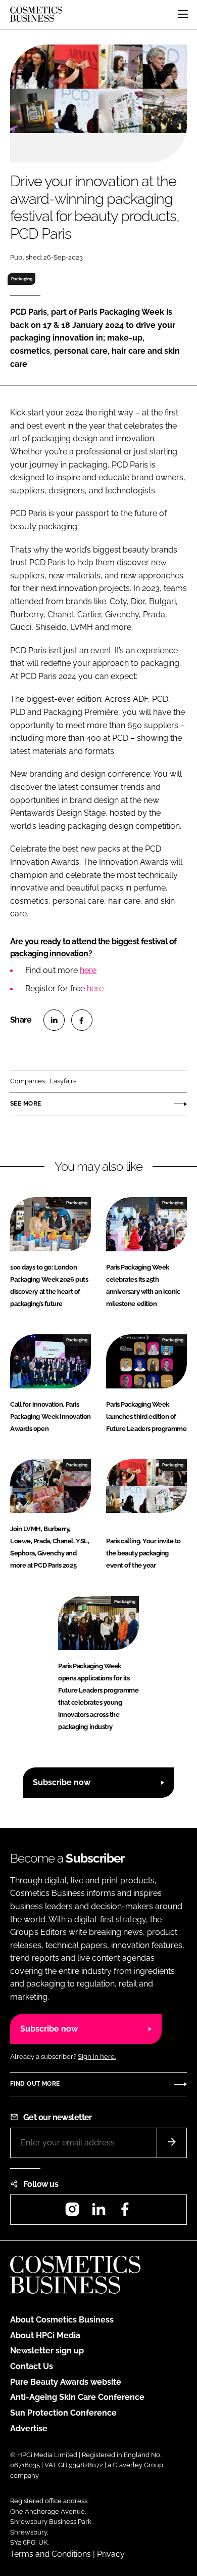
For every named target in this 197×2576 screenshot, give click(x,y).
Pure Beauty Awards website (66, 2382)
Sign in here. (97, 2057)
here (88, 970)
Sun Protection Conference (63, 2413)
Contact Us (32, 2366)
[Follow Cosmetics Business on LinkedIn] (98, 2212)
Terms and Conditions (51, 2554)
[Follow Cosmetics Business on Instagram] (72, 2212)
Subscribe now (62, 1782)
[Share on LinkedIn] (54, 1020)
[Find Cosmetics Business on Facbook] (125, 2212)
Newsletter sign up (47, 2351)
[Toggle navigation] (183, 14)
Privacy (111, 2554)
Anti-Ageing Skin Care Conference (77, 2397)
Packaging (22, 279)
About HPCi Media (45, 2335)
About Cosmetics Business (62, 2320)
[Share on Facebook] (82, 1020)
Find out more (35, 2084)
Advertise (29, 2429)
